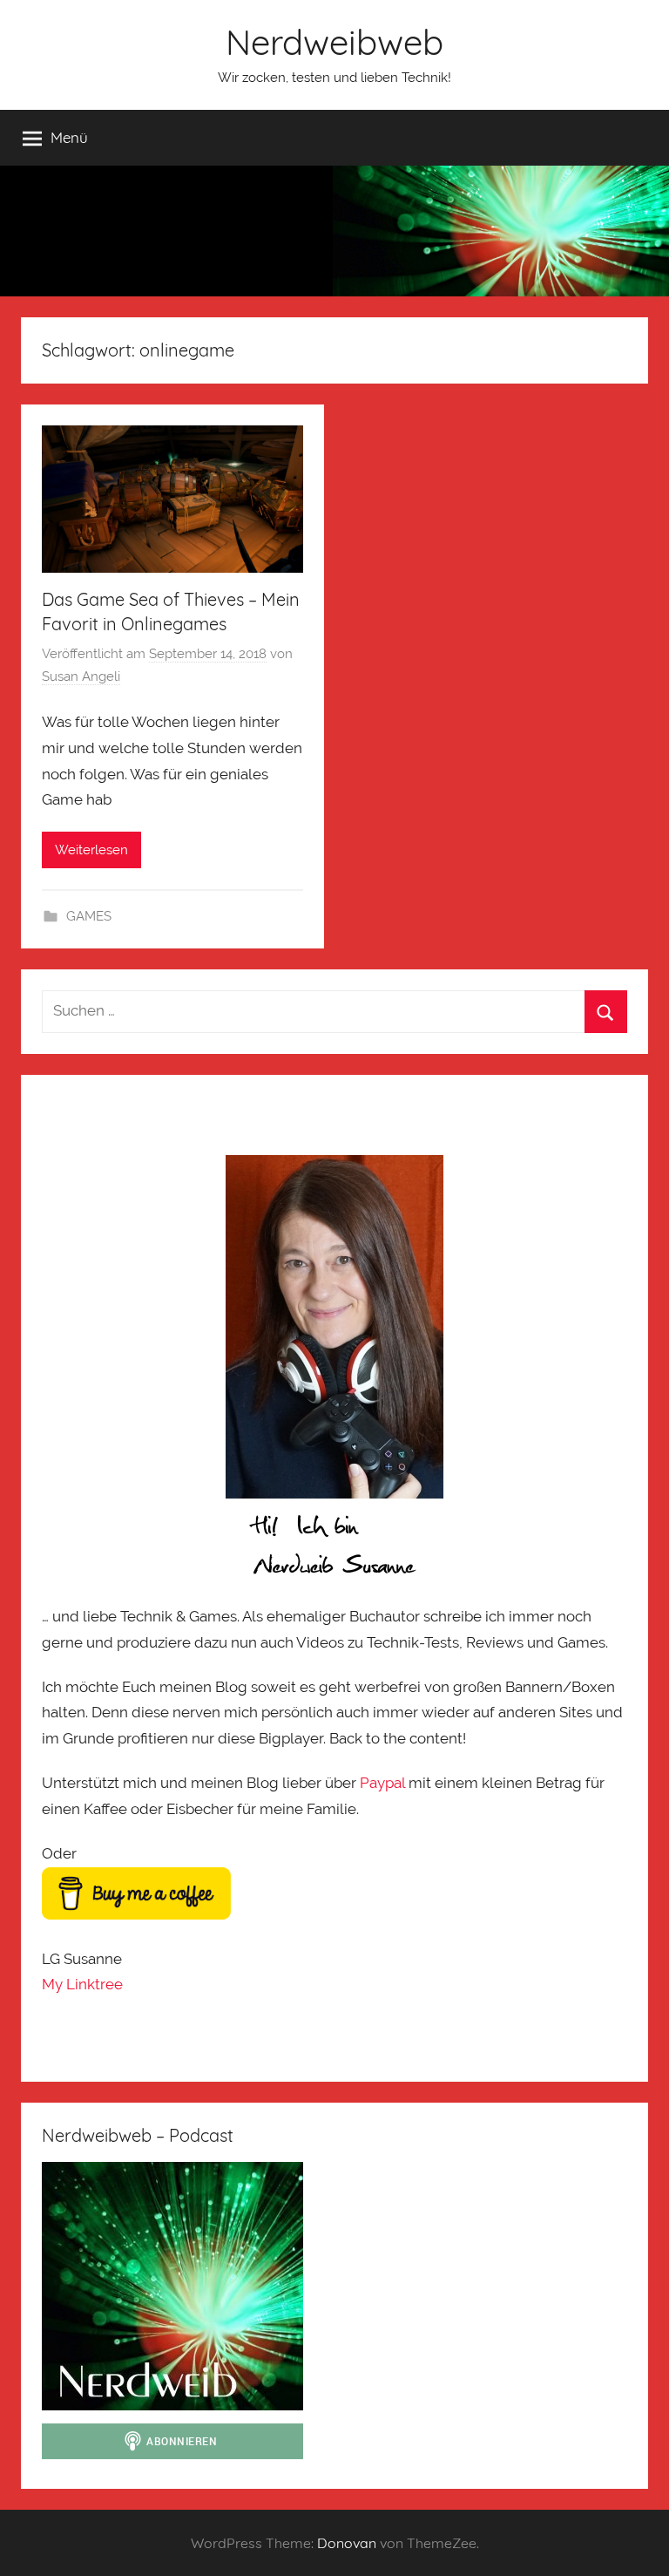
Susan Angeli (81, 676)
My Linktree (82, 1984)
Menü (69, 137)
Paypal (382, 1783)
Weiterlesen (91, 850)
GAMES (89, 916)
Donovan (347, 2543)
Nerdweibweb (334, 42)
